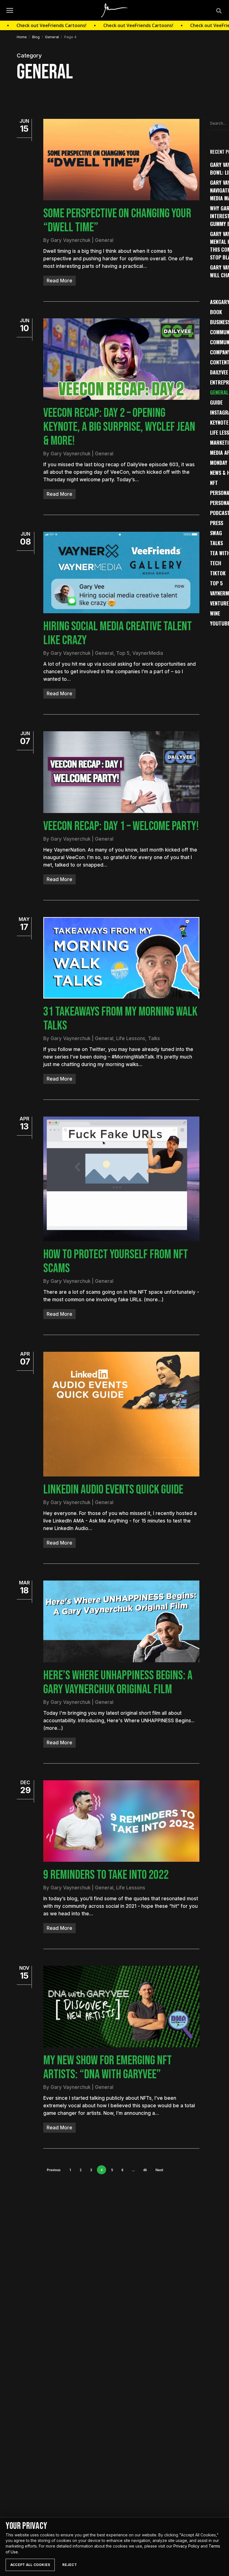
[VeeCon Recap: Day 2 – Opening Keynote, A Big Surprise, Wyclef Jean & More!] (121, 359)
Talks (154, 1038)
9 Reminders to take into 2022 (106, 1875)
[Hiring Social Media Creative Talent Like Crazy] (121, 573)
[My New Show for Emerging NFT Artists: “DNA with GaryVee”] (121, 2007)
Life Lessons (131, 1038)
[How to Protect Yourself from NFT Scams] (121, 1179)
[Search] (218, 10)
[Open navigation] (10, 10)
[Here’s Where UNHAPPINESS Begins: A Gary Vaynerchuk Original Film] (121, 1621)
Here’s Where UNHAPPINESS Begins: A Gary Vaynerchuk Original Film (118, 1683)
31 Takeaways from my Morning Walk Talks (120, 1019)
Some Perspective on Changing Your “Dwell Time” (117, 221)
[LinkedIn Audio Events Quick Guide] (121, 1414)
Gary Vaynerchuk (71, 240)
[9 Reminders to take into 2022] (121, 1821)
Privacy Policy (186, 2546)
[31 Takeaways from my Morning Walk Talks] (121, 958)
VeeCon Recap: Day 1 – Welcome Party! (121, 826)
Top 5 (123, 653)
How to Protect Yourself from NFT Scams (116, 1261)
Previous (54, 2170)
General (52, 37)
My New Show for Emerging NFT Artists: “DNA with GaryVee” (108, 2068)
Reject (69, 2565)
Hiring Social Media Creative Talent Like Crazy (118, 633)
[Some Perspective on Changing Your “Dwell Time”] (121, 160)
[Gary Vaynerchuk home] (115, 10)
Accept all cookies (30, 2565)
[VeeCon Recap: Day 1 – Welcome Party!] (121, 772)
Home (22, 37)
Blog (36, 37)
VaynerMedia (148, 653)
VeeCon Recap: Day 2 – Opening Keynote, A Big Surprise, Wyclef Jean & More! (119, 427)
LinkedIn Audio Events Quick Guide (113, 1490)
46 (145, 2170)
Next (159, 2170)
